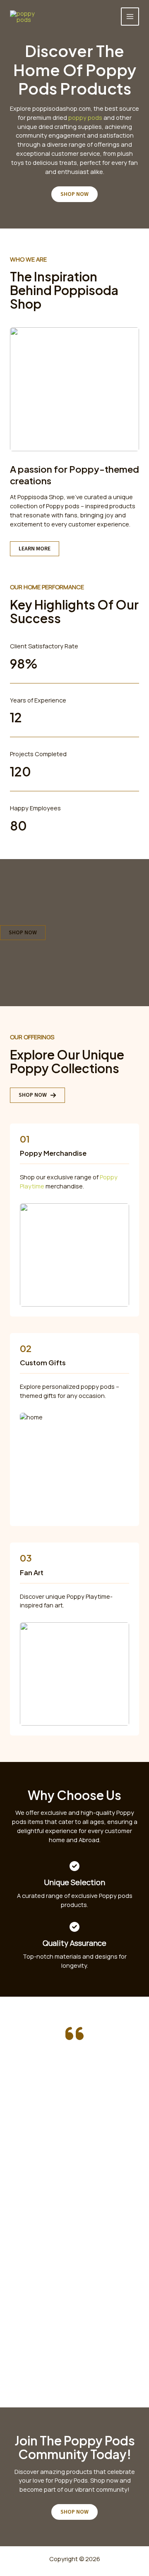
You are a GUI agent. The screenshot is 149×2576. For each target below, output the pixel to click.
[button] (37, 1095)
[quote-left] (74, 2033)
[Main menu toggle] (130, 17)
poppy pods (85, 117)
